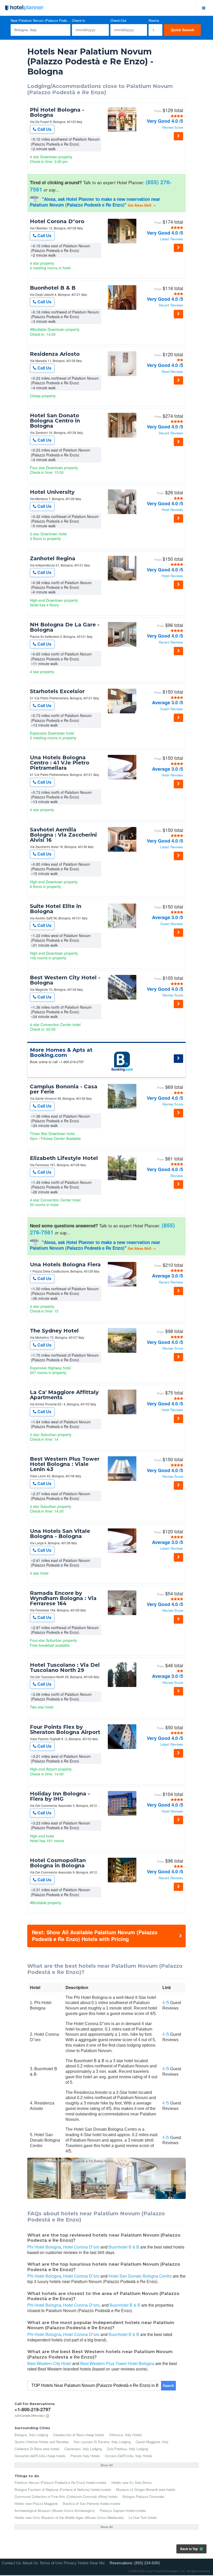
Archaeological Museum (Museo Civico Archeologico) (55, 2510)
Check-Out (118, 21)
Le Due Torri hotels (143, 2517)
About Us (30, 2563)
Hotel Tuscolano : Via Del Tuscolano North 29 (65, 1668)
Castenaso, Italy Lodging (83, 2449)
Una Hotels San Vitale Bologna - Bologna (60, 1534)
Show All (107, 2465)
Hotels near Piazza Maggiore (36, 2503)
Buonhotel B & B (53, 288)
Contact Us (11, 2563)
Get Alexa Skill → (142, 205)
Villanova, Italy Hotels (126, 2435)
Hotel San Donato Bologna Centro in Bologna (55, 421)
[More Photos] (122, 130)
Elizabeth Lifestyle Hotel (64, 1158)
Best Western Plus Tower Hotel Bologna (117, 2363)
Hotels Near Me (91, 2563)
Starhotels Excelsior (57, 691)
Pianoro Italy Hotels (85, 2456)
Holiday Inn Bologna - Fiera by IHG (60, 1796)
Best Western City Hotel (49, 2363)
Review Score (173, 128)
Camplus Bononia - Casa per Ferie (64, 1089)
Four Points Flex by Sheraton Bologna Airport (65, 1730)
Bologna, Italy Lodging (31, 2435)
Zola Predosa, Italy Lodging (127, 2449)
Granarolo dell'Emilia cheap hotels (40, 2456)
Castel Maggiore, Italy (152, 2442)
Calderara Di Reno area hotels (37, 2449)
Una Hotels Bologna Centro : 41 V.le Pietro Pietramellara (60, 763)
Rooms (154, 21)
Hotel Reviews (172, 510)
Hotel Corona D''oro (57, 221)
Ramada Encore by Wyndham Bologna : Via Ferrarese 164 (63, 1598)
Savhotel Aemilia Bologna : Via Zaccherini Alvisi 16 (63, 835)
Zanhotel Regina (53, 558)
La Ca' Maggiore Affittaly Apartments (64, 1395)
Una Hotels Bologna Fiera (65, 1265)
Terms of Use (51, 2563)
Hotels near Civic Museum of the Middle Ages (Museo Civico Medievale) (69, 2517)
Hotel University (52, 492)
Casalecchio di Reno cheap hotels (79, 2435)
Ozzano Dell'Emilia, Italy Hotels (129, 2456)
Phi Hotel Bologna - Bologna (57, 112)
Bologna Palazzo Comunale (143, 2496)
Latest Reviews (172, 239)
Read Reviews (172, 372)
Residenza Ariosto (55, 354)
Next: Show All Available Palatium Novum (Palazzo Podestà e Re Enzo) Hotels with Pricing (95, 1935)
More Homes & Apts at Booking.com (61, 1053)
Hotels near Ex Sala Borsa (131, 2482)
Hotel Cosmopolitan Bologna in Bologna (58, 1863)
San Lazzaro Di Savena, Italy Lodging (102, 2442)
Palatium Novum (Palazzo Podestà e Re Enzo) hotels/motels (61, 2482)
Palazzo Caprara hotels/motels (123, 2510)
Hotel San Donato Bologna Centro (140, 2276)
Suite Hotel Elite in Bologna (56, 909)
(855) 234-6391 (147, 2563)
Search (168, 2386)
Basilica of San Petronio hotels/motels (92, 2503)
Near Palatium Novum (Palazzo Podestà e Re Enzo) (41, 21)
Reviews (177, 1176)
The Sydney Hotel (54, 1331)
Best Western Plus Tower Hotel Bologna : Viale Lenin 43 (65, 1464)
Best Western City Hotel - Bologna (65, 980)
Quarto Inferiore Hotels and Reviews (42, 2442)
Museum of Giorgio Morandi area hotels (146, 2489)
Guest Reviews (172, 709)
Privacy (70, 2563)
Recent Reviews (171, 305)
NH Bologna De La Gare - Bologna (65, 627)
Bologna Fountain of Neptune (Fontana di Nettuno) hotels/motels (63, 2489)
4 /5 (166, 2003)
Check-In (79, 21)
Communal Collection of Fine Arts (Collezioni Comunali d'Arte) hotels (66, 2496)
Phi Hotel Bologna (44, 2247)
